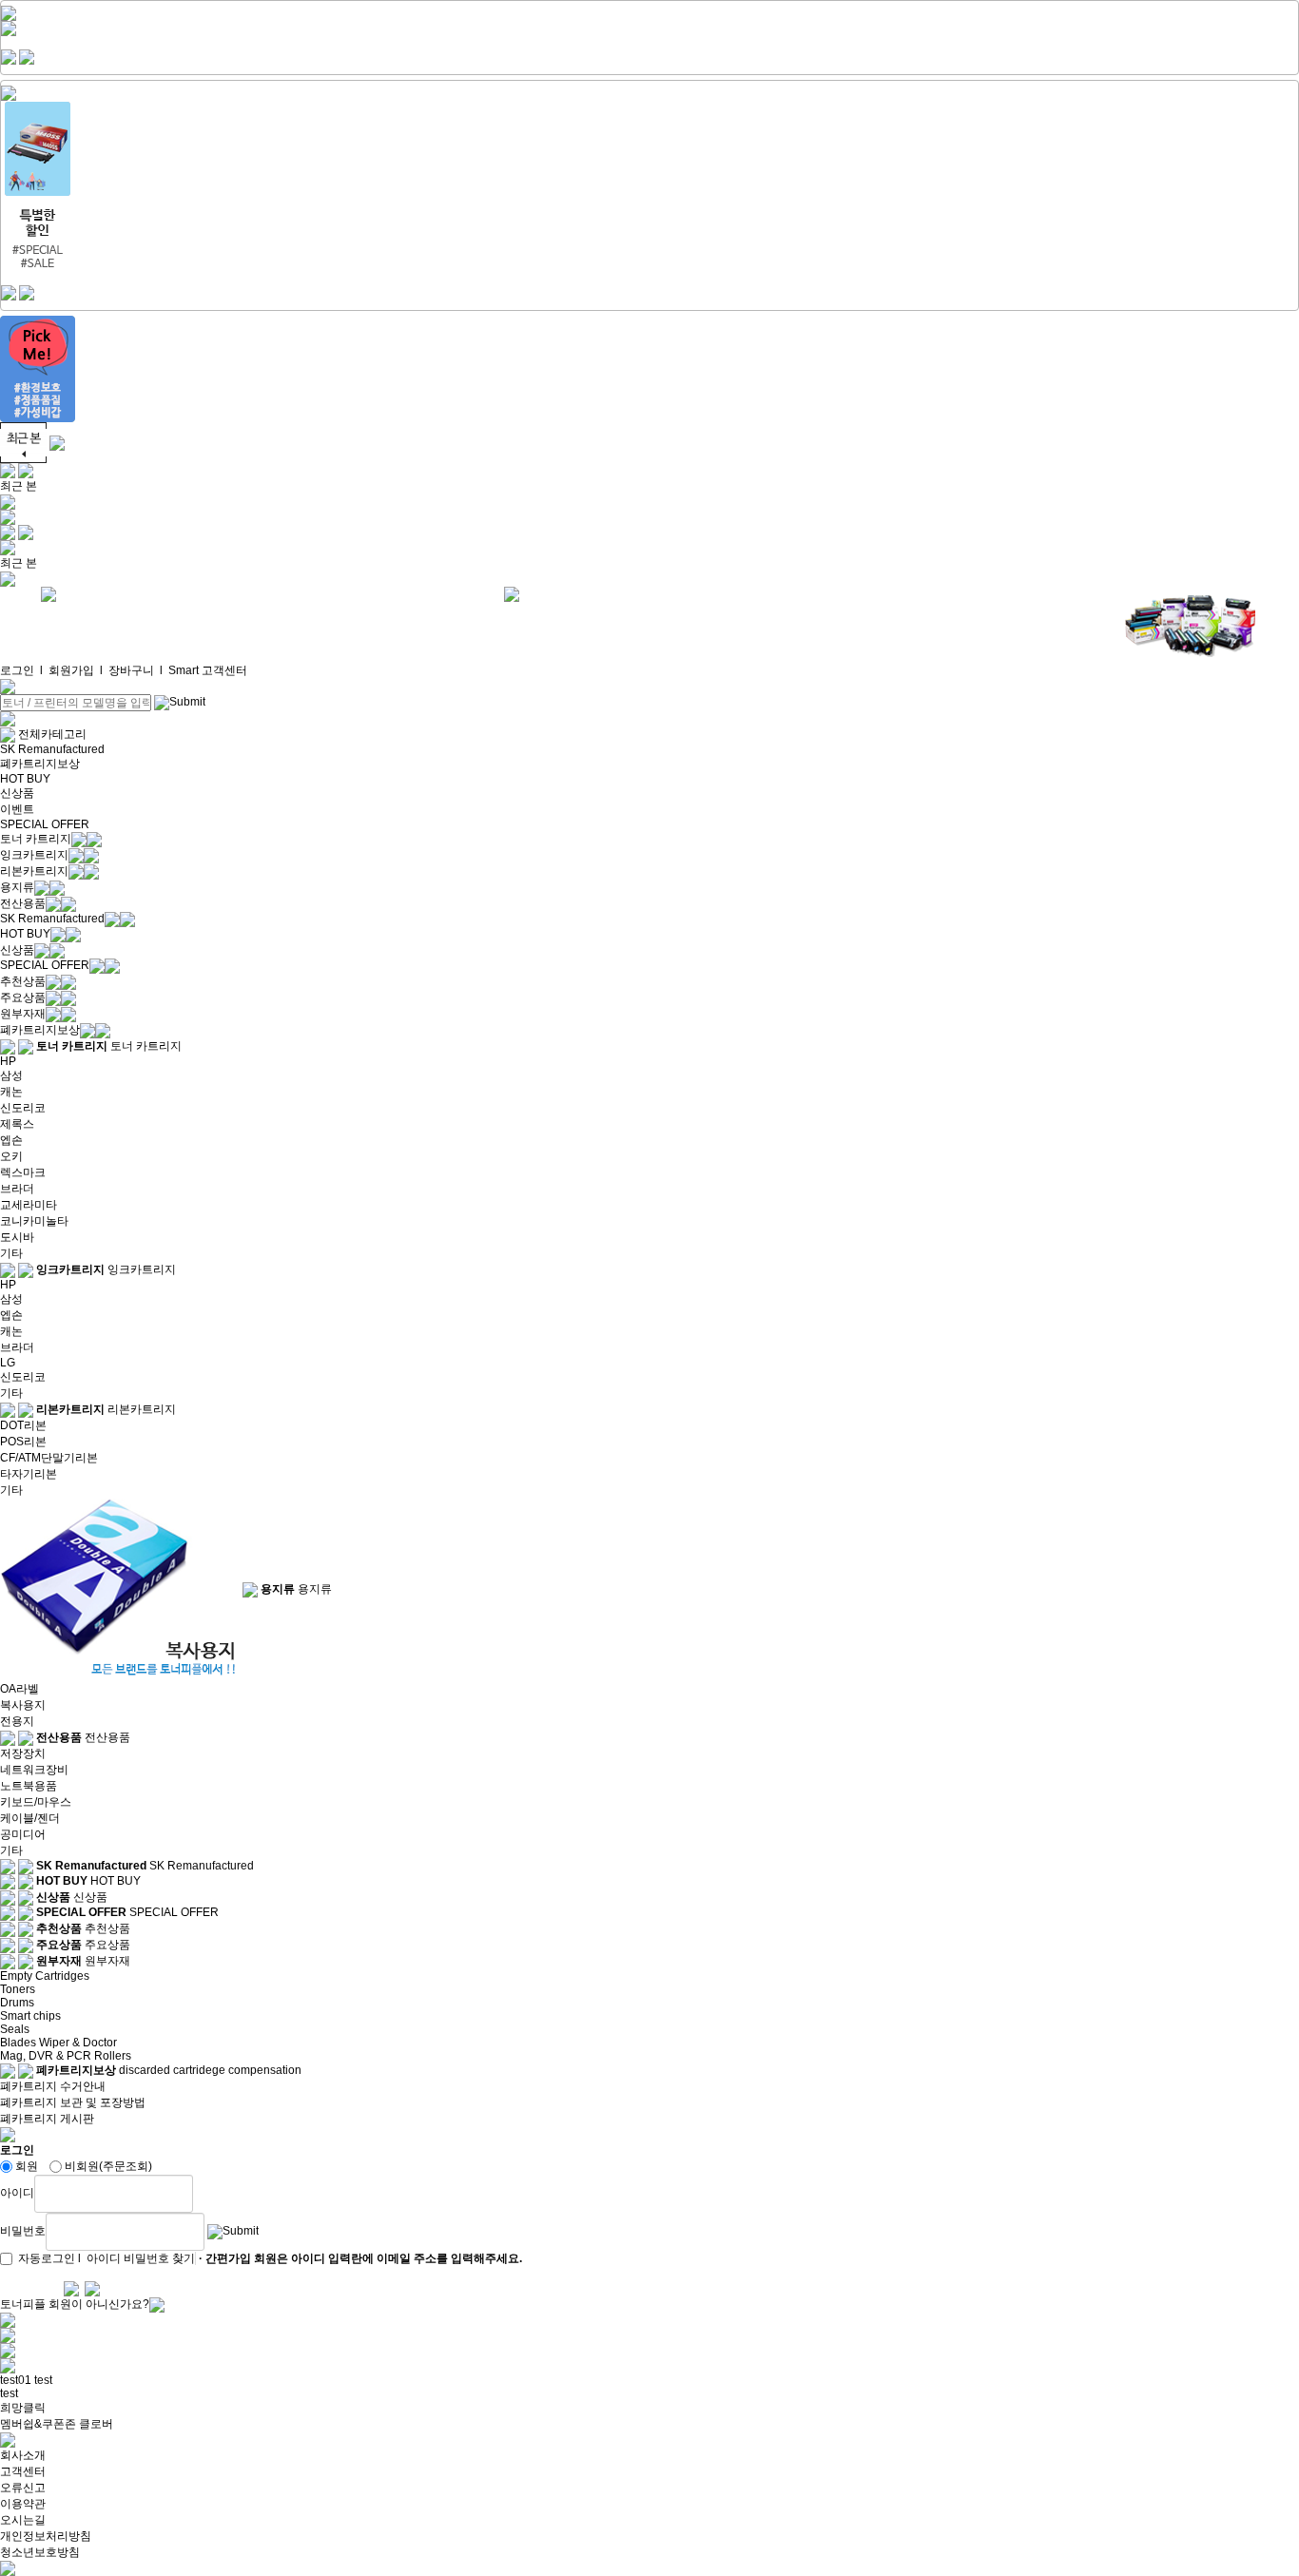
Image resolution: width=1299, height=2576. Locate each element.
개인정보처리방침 (46, 2536)
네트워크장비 (34, 1770)
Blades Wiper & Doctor (58, 2043)
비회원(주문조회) (108, 2166)
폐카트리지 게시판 (47, 2119)
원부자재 (23, 1014)
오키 (11, 1156)
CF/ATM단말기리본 (49, 1458)
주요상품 (23, 997)
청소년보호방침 (40, 2552)
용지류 (17, 887)
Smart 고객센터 (208, 670)
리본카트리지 (34, 871)
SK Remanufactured (52, 749)
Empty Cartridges (45, 1976)
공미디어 (23, 1834)
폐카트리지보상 (40, 764)
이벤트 (17, 809)
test (43, 2380)
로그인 (17, 670)
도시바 (17, 1237)
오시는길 (23, 2520)
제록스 (17, 1124)
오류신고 (23, 2488)
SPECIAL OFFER (45, 824)
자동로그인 (47, 2258)
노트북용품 (29, 1786)
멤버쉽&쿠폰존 (38, 2424)
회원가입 (71, 670)
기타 (11, 1253)
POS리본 (23, 1442)
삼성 (11, 1075)
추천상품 (23, 981)
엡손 (11, 1140)
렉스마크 (23, 1172)
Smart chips (30, 2016)
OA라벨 (19, 1689)
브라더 (17, 1189)
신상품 (17, 793)
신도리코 (23, 1108)
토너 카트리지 (36, 839)
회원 (27, 2166)
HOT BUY (25, 779)
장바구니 (131, 670)
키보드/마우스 (36, 1802)
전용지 (17, 1721)
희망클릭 (23, 2408)
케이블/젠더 (30, 1818)
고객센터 (23, 2471)
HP (8, 1061)
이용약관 (23, 2504)
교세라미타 (29, 1205)
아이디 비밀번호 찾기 (141, 2258)
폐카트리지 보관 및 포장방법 (73, 2102)
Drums (17, 2003)
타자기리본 (29, 1474)
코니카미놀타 (34, 1221)
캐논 (11, 1092)
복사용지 (23, 1705)
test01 (16, 2380)
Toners (18, 1989)
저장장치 (23, 1753)
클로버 (96, 2424)
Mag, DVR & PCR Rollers (66, 2056)
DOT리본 (23, 1425)
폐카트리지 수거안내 (53, 2086)
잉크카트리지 (34, 855)
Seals (15, 2029)
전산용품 (23, 903)
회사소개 (23, 2455)
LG (8, 1363)
